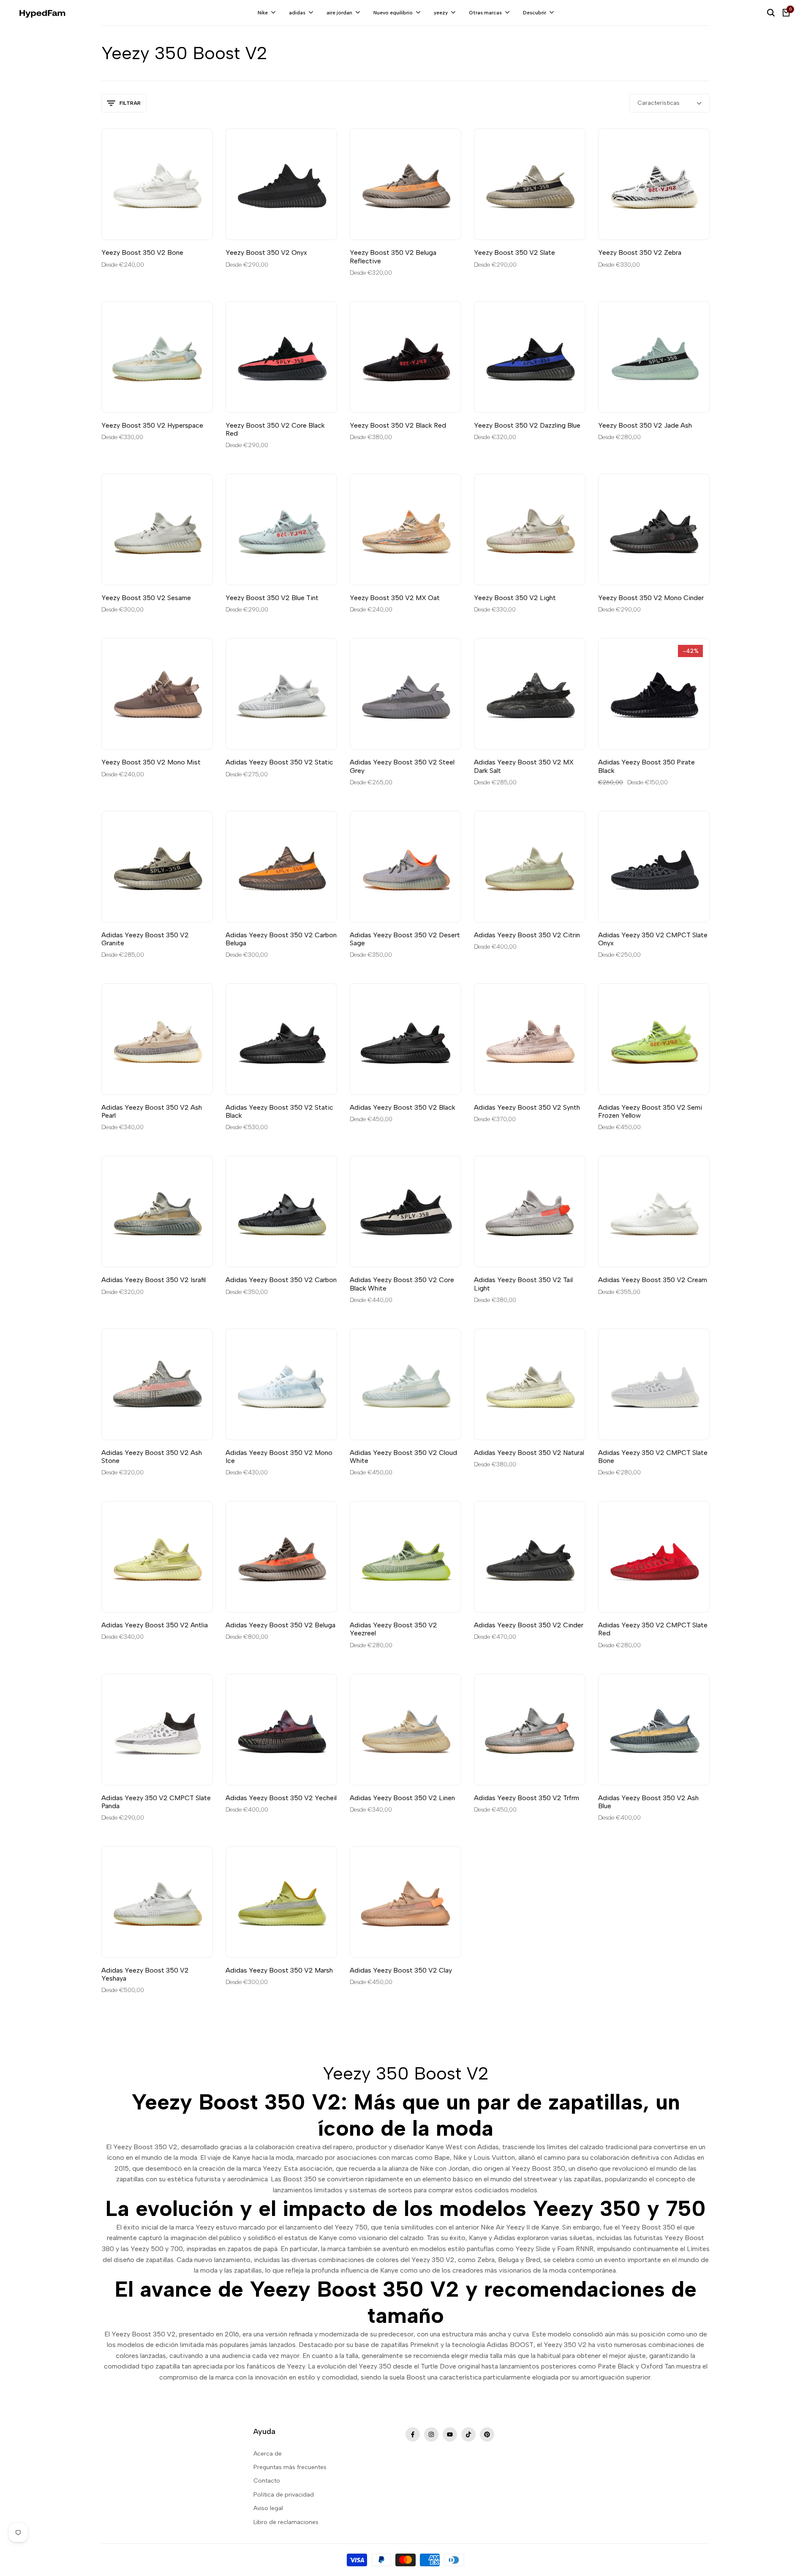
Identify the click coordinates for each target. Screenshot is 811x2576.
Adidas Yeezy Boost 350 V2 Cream (653, 1280)
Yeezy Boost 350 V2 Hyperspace (152, 425)
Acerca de (268, 2454)
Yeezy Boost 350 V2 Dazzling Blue (527, 425)
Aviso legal (268, 2508)
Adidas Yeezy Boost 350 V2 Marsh (279, 1970)
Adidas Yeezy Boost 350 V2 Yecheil (281, 1798)
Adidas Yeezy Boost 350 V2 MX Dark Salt (524, 766)
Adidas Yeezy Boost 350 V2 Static (279, 762)
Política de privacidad (284, 2495)
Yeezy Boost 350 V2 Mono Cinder (651, 598)
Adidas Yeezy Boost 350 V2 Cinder (529, 1625)
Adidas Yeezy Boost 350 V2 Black (403, 1107)
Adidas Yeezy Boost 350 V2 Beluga (280, 1625)
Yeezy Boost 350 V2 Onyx (266, 252)
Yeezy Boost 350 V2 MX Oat (395, 598)
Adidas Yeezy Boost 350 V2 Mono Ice (279, 1457)
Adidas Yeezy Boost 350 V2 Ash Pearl (152, 1111)
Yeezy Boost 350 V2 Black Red (398, 425)
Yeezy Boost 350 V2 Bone (142, 252)
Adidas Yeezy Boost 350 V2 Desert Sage (405, 939)
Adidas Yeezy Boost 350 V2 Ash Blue (648, 1802)
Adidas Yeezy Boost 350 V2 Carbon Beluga (281, 939)
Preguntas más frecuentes (290, 2467)
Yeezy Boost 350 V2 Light (515, 598)
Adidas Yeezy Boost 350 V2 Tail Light (523, 1284)
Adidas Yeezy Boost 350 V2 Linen (402, 1798)
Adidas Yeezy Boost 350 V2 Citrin (527, 935)
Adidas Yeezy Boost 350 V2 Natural (529, 1453)
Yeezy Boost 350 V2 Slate (514, 252)
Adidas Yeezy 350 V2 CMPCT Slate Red (653, 1629)
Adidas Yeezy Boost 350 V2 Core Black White (402, 1284)
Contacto (267, 2481)
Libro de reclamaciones (286, 2522)
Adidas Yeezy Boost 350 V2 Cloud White (403, 1457)
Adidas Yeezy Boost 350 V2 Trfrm (527, 1798)
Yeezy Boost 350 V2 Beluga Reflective (393, 257)
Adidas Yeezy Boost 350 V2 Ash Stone (152, 1457)
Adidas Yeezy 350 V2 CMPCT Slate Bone (653, 1457)
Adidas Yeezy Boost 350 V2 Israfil (154, 1280)
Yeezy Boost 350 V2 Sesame (146, 598)
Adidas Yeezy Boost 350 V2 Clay (401, 1970)
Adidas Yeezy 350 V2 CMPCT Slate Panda (156, 1802)
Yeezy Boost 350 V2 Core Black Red (275, 429)
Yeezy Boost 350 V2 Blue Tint (272, 598)
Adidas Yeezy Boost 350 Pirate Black (646, 766)
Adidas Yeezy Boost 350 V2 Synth (527, 1107)
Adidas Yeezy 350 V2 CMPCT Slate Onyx (653, 939)
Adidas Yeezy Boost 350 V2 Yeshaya (145, 1974)
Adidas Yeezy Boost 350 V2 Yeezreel (393, 1629)
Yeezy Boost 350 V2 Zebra (640, 252)
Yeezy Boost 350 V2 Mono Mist (151, 762)
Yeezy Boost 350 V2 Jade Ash (645, 425)
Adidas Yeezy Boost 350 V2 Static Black (279, 1111)
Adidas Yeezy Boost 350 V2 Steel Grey (402, 766)
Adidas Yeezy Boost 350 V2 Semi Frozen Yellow (650, 1111)
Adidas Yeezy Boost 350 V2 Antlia (155, 1625)
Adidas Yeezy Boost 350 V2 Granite (145, 939)
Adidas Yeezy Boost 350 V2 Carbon (281, 1280)
